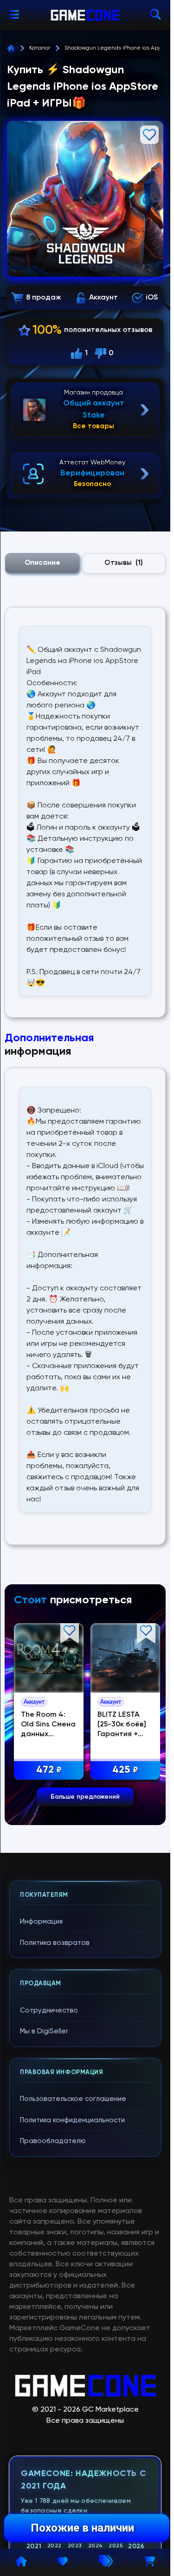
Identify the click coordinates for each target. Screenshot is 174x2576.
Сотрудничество (49, 2010)
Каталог (40, 48)
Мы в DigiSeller (44, 2031)
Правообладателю (53, 2141)
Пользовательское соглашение (73, 2099)
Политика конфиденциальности (72, 2120)
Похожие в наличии (82, 2528)
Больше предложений (85, 1797)
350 (48, 1768)
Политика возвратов (55, 1943)
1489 (122, 1768)
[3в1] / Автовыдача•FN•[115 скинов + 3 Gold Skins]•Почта (122, 1732)
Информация (41, 1922)
